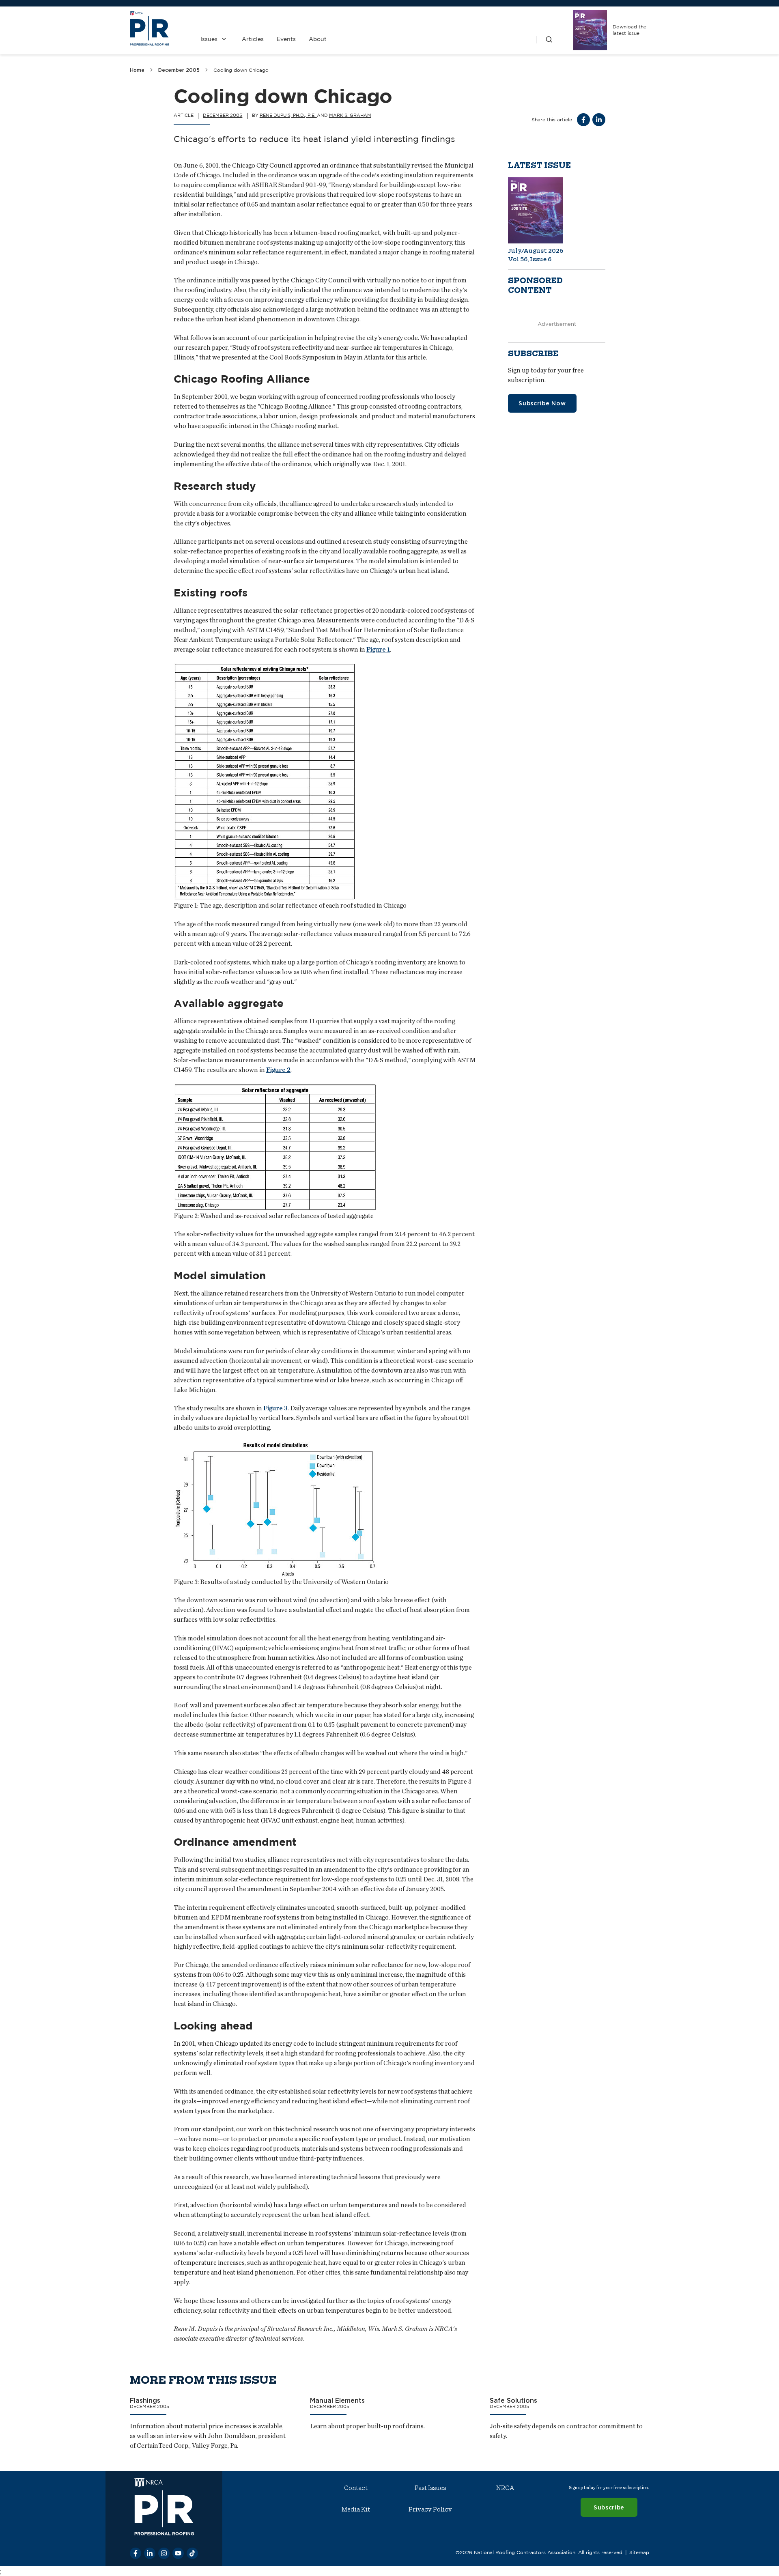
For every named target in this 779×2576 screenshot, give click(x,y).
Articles (253, 39)
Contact (356, 2488)
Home (137, 70)
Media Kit (356, 2509)
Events (286, 39)
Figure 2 (278, 1070)
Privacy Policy (430, 2509)
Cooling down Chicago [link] (241, 70)
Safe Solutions (513, 2400)
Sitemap (639, 2552)
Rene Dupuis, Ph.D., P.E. (288, 115)
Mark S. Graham (350, 115)
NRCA (505, 2488)
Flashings (145, 2400)
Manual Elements (337, 2400)
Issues (209, 39)
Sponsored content (535, 286)
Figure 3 (275, 1408)
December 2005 (179, 70)
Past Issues (430, 2488)
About (318, 39)
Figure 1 (378, 649)
